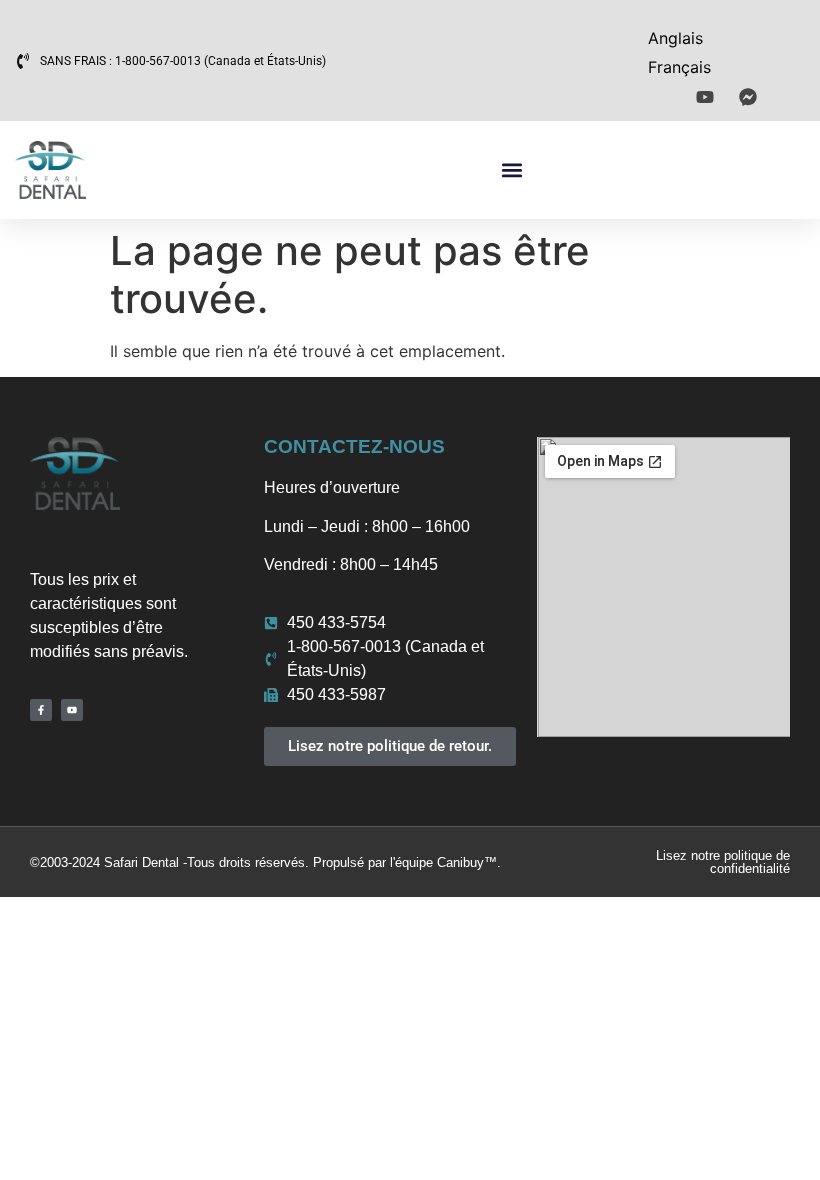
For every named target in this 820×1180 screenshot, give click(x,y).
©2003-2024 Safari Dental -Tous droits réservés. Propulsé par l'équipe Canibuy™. (265, 862)
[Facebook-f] (41, 710)
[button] (512, 170)
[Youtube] (72, 710)
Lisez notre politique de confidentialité (723, 862)
